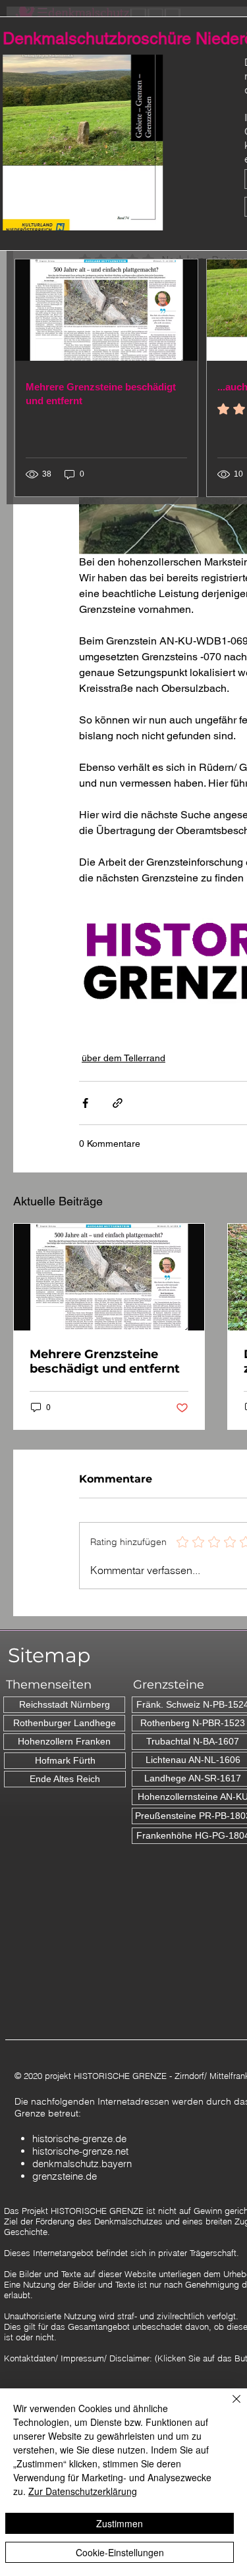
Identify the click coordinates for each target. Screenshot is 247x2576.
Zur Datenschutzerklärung (83, 2491)
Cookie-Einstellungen (120, 2552)
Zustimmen (120, 2523)
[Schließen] (229, 2407)
